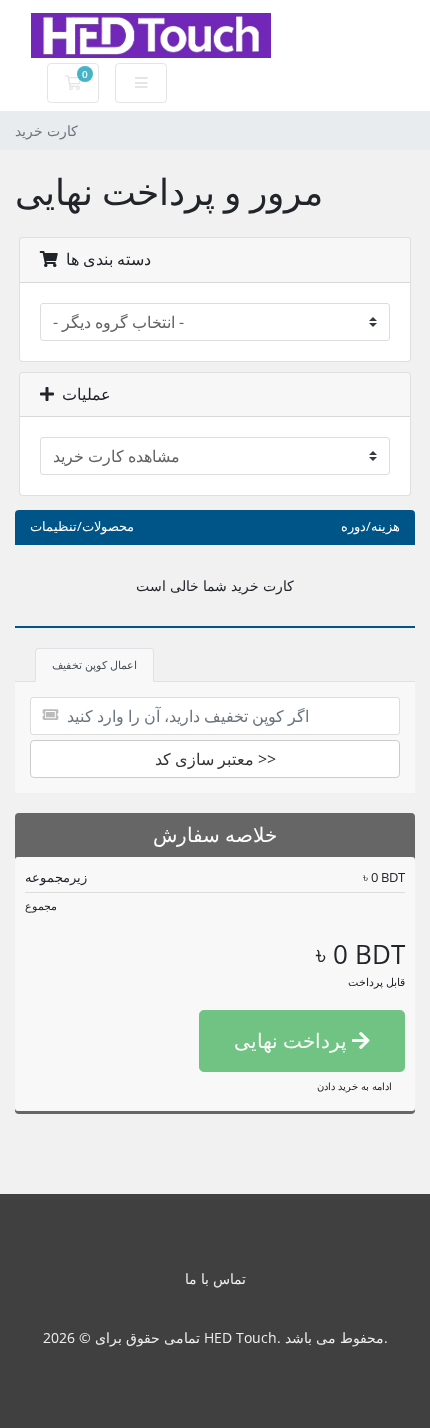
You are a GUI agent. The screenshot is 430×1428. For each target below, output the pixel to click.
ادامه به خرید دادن (354, 1086)
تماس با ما (215, 1278)
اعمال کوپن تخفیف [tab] (94, 664)
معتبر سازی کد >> (215, 759)
